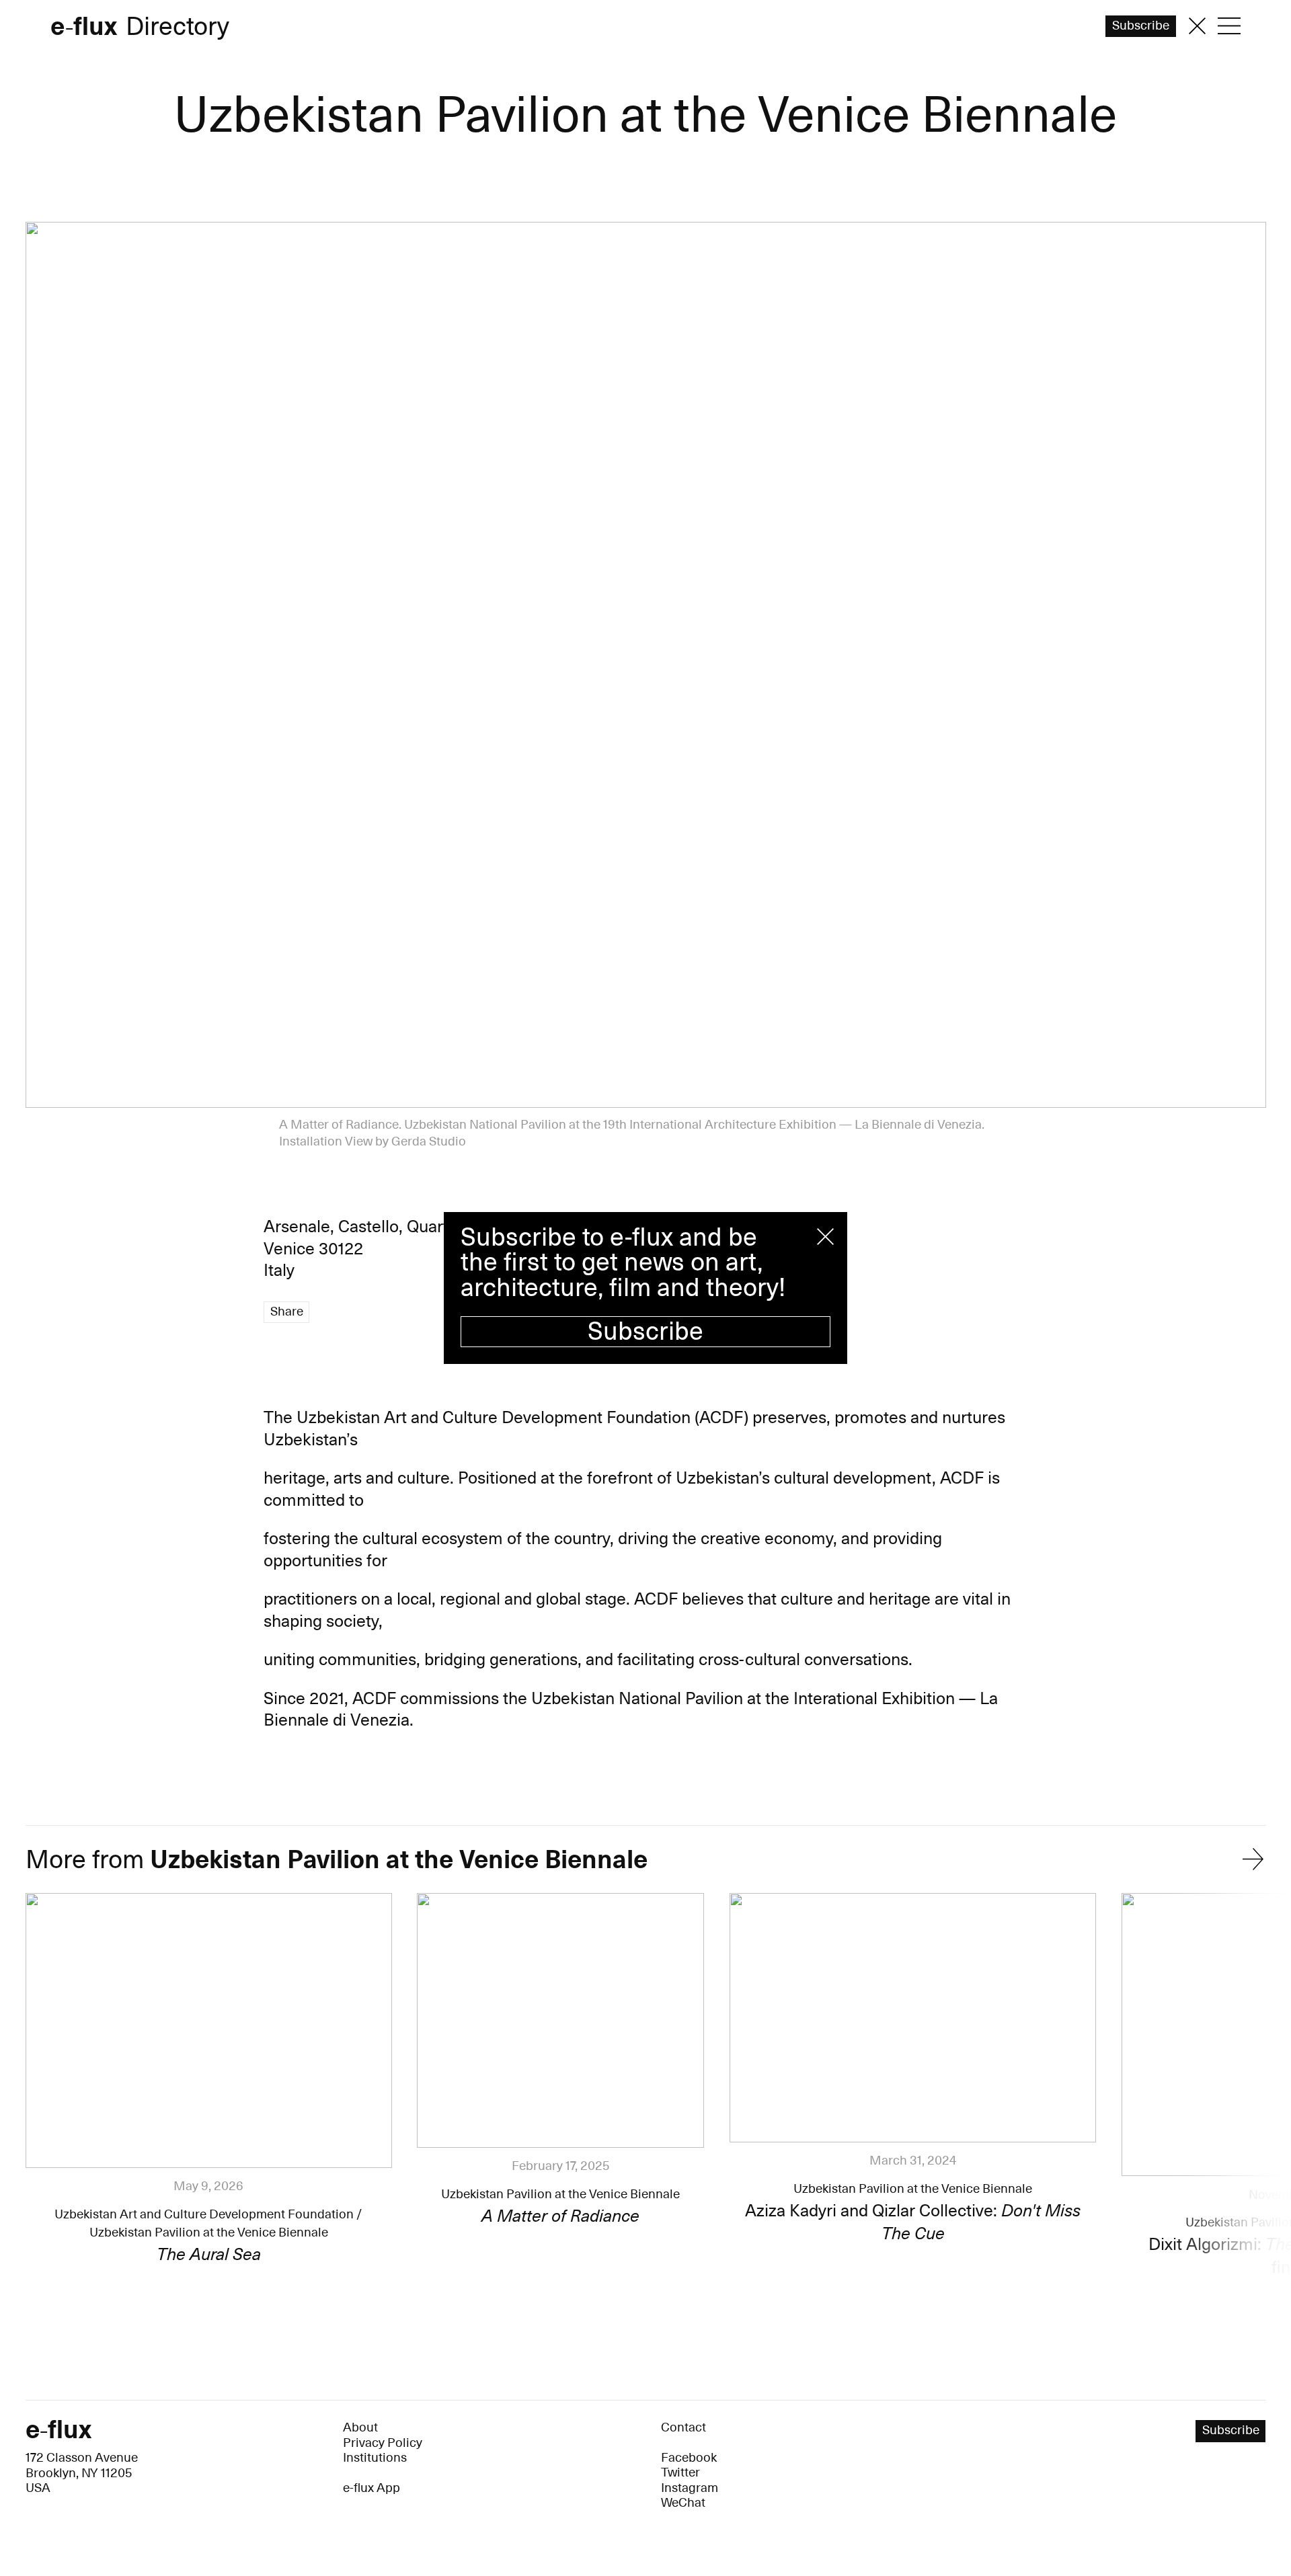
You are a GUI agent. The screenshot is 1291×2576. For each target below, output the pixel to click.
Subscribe (645, 1332)
